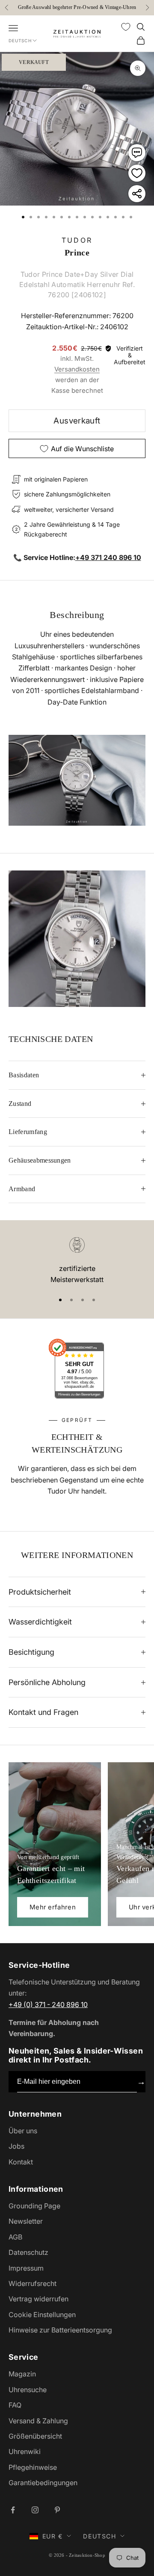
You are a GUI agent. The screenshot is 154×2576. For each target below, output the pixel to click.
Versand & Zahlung (38, 2421)
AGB (15, 2237)
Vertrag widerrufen (38, 2299)
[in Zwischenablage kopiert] (137, 194)
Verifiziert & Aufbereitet (130, 355)
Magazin (22, 2374)
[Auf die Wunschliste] (137, 173)
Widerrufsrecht (33, 2283)
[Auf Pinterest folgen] (57, 2510)
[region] (77, 1261)
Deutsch (20, 41)
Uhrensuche (28, 2390)
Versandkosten (77, 369)
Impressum (26, 2268)
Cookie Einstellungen (42, 2315)
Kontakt (21, 2162)
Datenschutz (28, 2252)
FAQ (15, 2405)
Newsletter (26, 2221)
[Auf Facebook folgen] (13, 2510)
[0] (126, 27)
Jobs (16, 2146)
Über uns (23, 2131)
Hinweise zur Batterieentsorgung (60, 2330)
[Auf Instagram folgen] (35, 2510)
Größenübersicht (35, 2436)
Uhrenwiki (25, 2451)
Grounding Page (34, 2206)
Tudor (77, 240)
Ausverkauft (77, 421)
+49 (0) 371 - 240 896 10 (48, 2005)
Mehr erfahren (53, 1907)
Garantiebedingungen (43, 2483)
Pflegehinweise (33, 2467)
